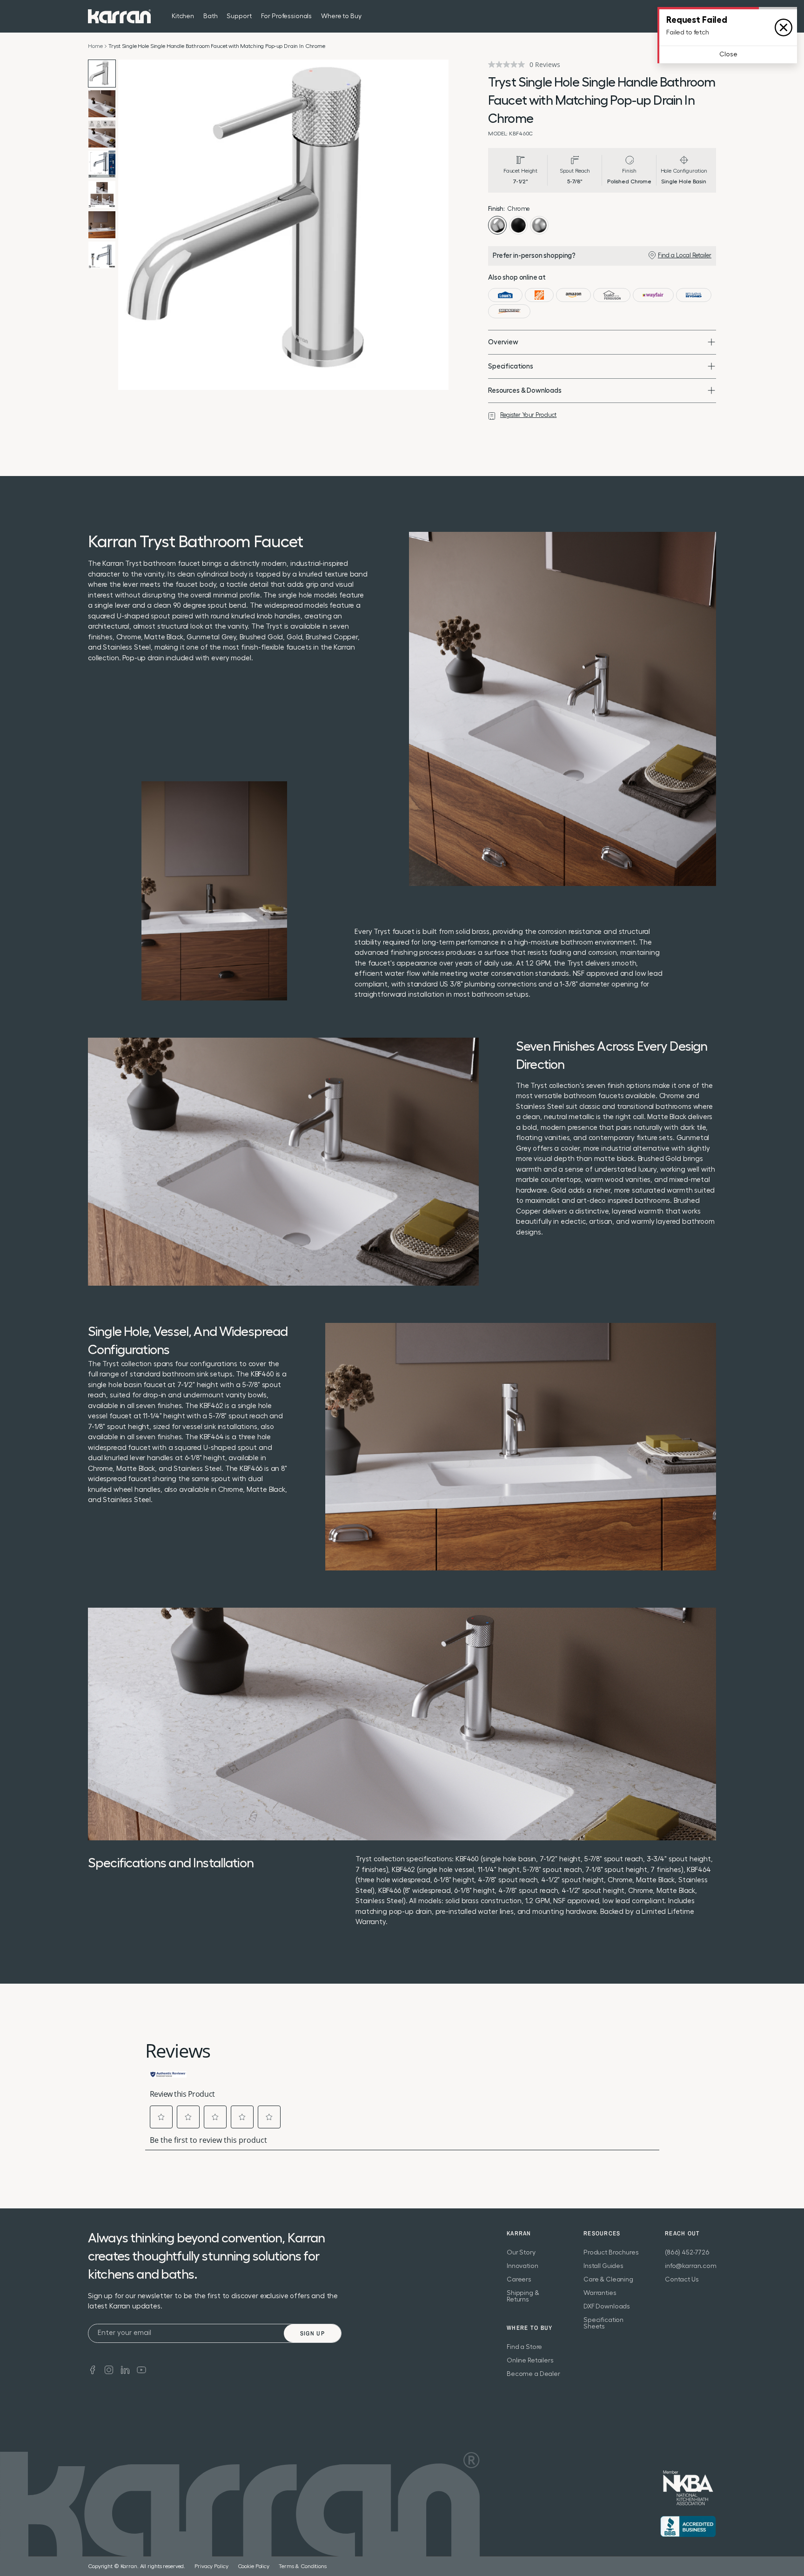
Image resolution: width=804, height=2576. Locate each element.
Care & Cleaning (608, 2280)
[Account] (710, 16)
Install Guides (603, 2266)
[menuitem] (692, 16)
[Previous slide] (127, 225)
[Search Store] (692, 16)
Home (95, 46)
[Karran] (119, 16)
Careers (519, 2280)
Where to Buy (341, 16)
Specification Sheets (603, 2323)
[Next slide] (439, 225)
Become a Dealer (533, 2374)
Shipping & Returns (523, 2296)
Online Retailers (530, 2361)
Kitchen (183, 16)
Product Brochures (611, 2253)
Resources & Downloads (525, 391)
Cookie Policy (254, 2566)
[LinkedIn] (125, 2369)
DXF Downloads (607, 2307)
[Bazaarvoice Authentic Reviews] (168, 2073)
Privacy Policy (211, 2566)
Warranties (600, 2293)
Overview (503, 342)
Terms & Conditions (303, 2566)
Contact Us (682, 2280)
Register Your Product (528, 415)
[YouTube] (141, 2369)
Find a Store (524, 2347)
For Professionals (287, 16)
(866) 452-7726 (687, 2253)
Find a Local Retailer (685, 255)
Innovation (523, 2266)
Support (239, 16)
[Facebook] (93, 2369)
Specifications (511, 366)
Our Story (521, 2253)
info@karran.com (691, 2266)
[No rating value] (509, 64)
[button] (161, 2117)
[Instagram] (109, 2369)
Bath (210, 16)
